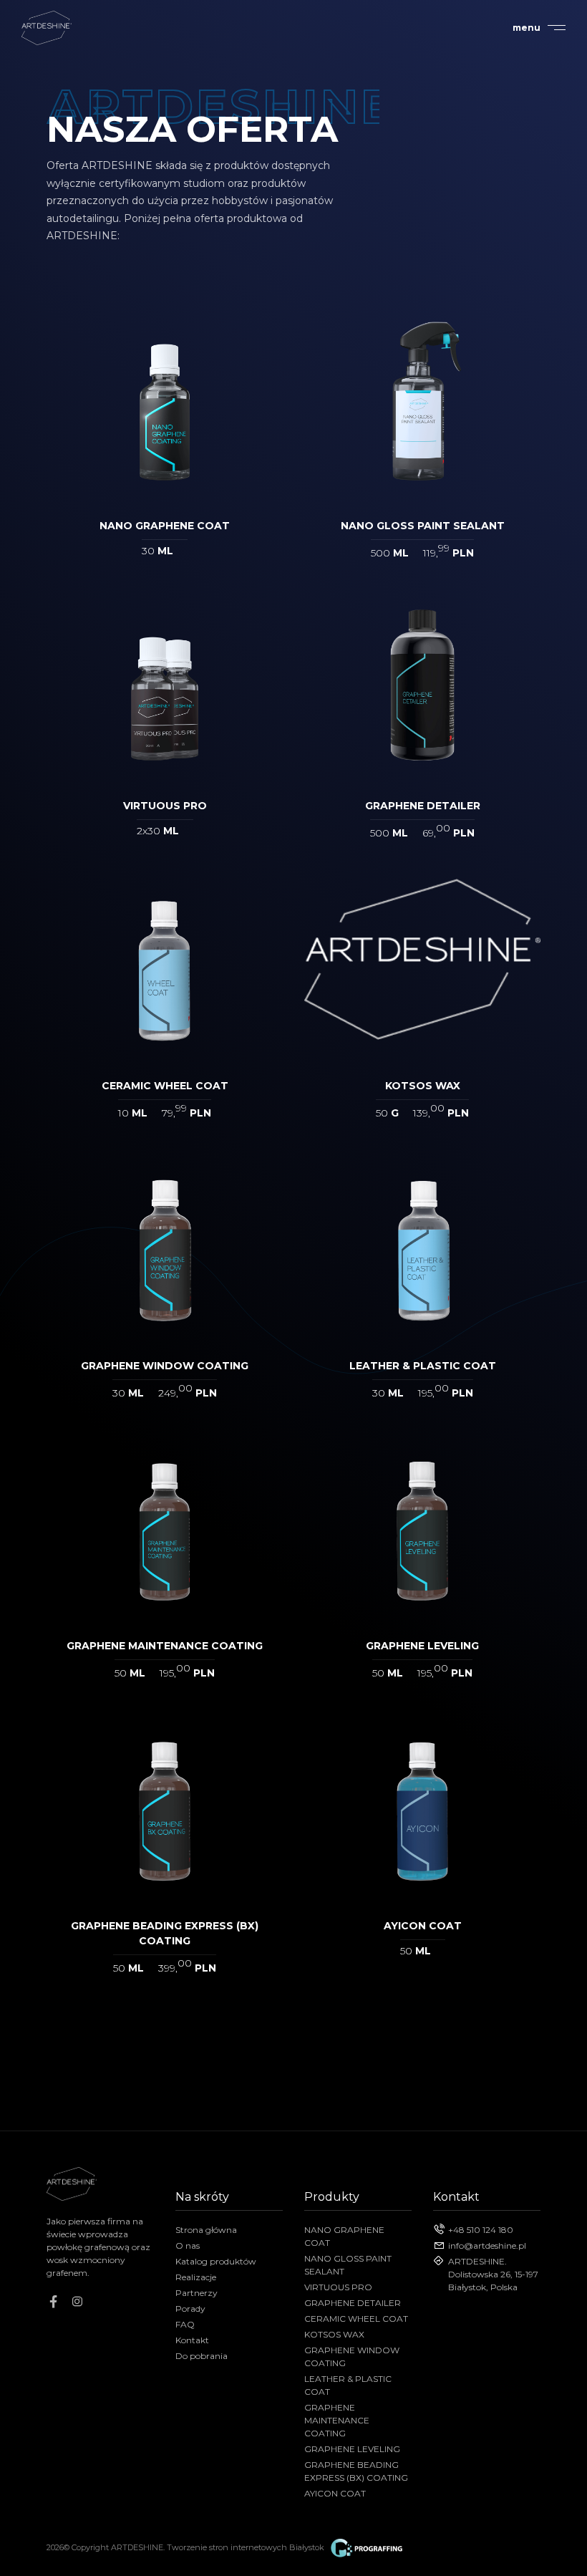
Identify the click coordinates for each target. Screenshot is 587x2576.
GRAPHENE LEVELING (352, 2449)
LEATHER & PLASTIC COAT (348, 2385)
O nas (188, 2245)
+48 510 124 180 (481, 2230)
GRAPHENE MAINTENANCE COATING (337, 2420)
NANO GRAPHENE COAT (344, 2236)
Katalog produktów (216, 2261)
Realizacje (196, 2277)
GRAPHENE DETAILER (353, 2303)
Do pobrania (202, 2356)
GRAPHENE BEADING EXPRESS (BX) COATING (356, 2471)
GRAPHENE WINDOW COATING (352, 2356)
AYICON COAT (335, 2493)
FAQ (185, 2324)
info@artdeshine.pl (487, 2245)
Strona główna (206, 2230)
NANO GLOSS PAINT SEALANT (348, 2265)
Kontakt (192, 2340)
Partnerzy (197, 2293)
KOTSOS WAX (334, 2334)
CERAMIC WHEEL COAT (356, 2319)
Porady (190, 2309)
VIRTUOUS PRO (338, 2287)
